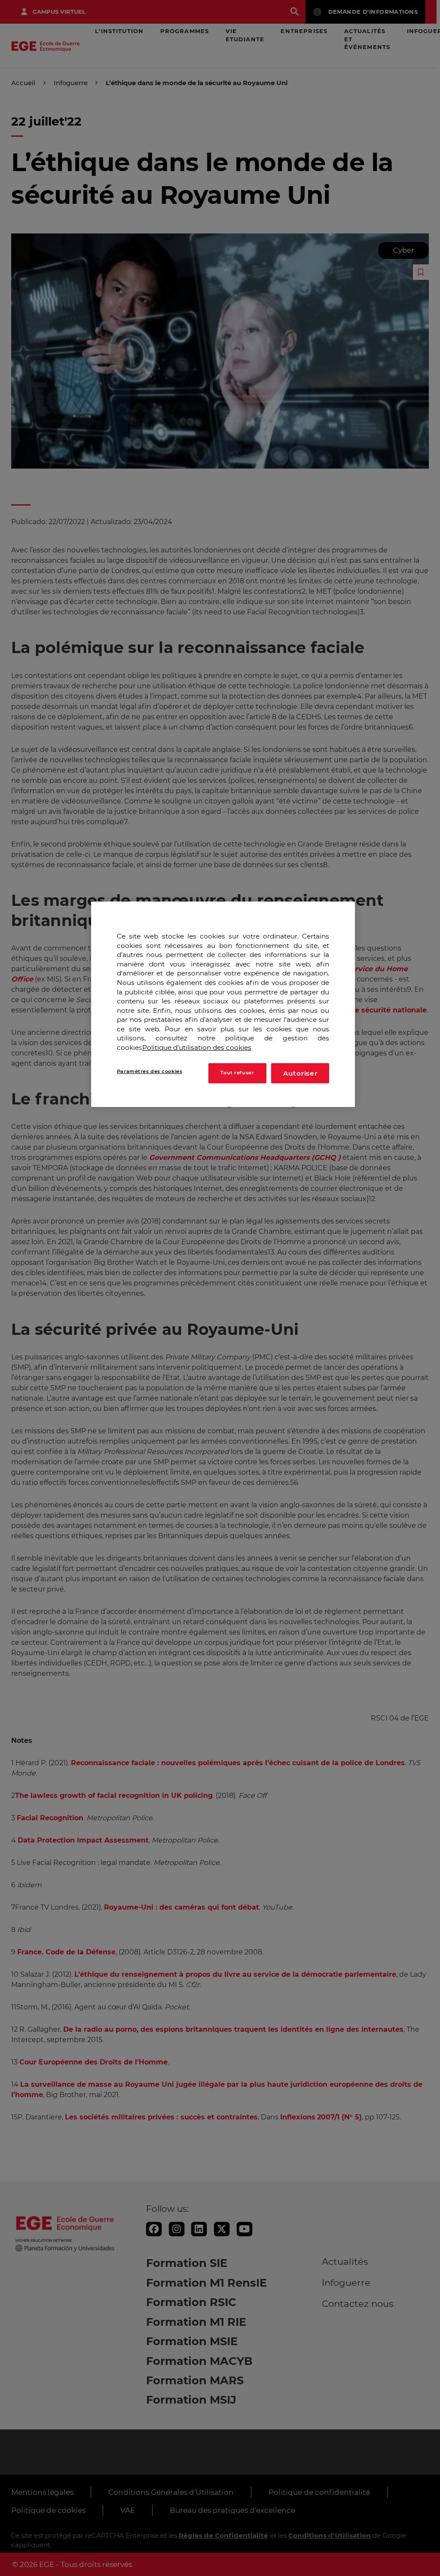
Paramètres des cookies (150, 1071)
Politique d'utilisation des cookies (197, 1047)
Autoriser (300, 1073)
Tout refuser (237, 1073)
